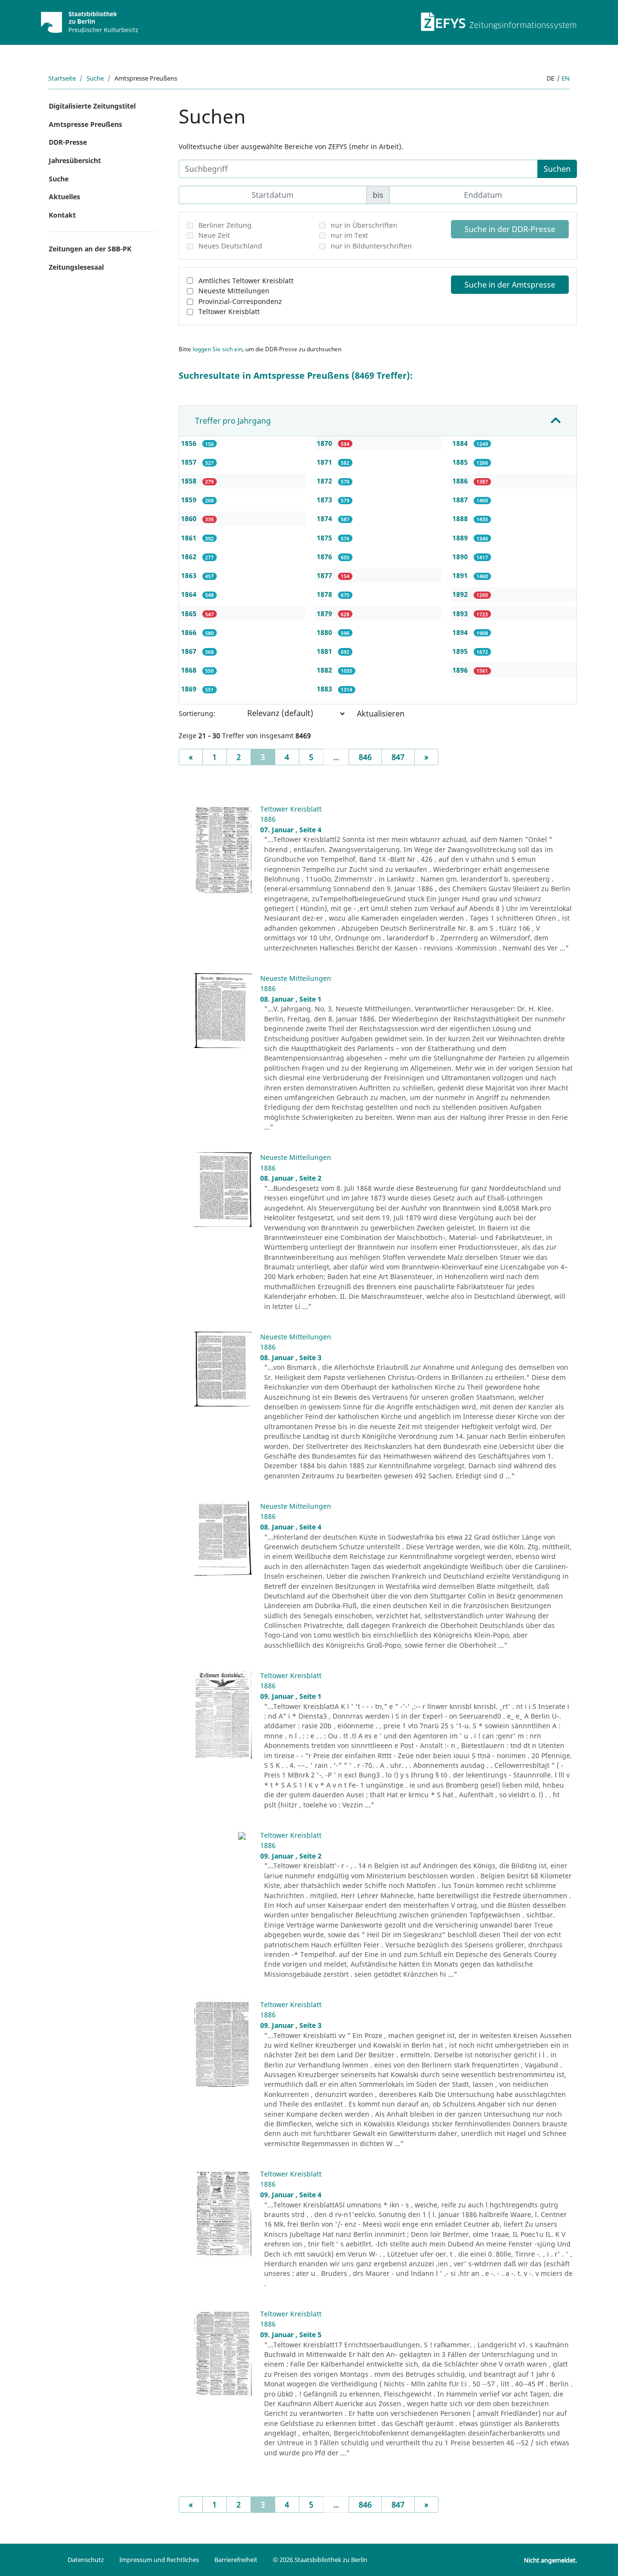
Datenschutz (86, 2560)
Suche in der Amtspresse (510, 285)
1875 (325, 538)
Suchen (557, 169)
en (566, 78)
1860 (190, 518)
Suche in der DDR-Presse (510, 229)
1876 (325, 557)
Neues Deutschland (230, 246)
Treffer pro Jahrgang (233, 421)
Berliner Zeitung (225, 225)
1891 (461, 575)
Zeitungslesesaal (76, 267)
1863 (190, 575)
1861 (190, 538)
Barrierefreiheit (236, 2560)
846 (365, 757)
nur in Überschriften (364, 225)
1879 (325, 613)
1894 (461, 632)
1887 (461, 500)
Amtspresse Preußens (85, 124)
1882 (325, 670)
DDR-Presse (68, 142)
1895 (461, 651)
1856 (190, 443)
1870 (325, 443)
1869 (190, 689)
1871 (325, 462)
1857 (190, 462)
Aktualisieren (381, 714)
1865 (190, 613)
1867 (190, 651)
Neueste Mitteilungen (234, 291)
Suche (95, 78)
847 (398, 757)
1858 (190, 481)
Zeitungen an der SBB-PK (90, 249)
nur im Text (349, 235)
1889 (461, 538)
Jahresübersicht (75, 160)
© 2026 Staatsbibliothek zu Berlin (320, 2560)
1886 (461, 481)
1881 (325, 651)
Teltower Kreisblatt (229, 311)
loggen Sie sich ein (218, 349)
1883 (325, 689)
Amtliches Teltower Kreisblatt (246, 281)
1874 (325, 518)
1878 (325, 594)
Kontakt (62, 215)
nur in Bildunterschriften (371, 246)
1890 (461, 557)
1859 (190, 500)
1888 (461, 518)
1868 (190, 670)
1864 (190, 594)
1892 (461, 594)
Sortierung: (197, 713)
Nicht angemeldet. (550, 2560)
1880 (325, 632)
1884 (461, 443)
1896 (461, 670)
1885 (461, 462)
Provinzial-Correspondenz (240, 301)
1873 (325, 500)
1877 (325, 575)
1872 (325, 481)
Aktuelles (64, 197)
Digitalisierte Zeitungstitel (92, 106)
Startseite (62, 78)
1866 (190, 632)
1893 (461, 613)
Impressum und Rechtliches (159, 2560)
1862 (190, 557)
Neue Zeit (214, 235)
